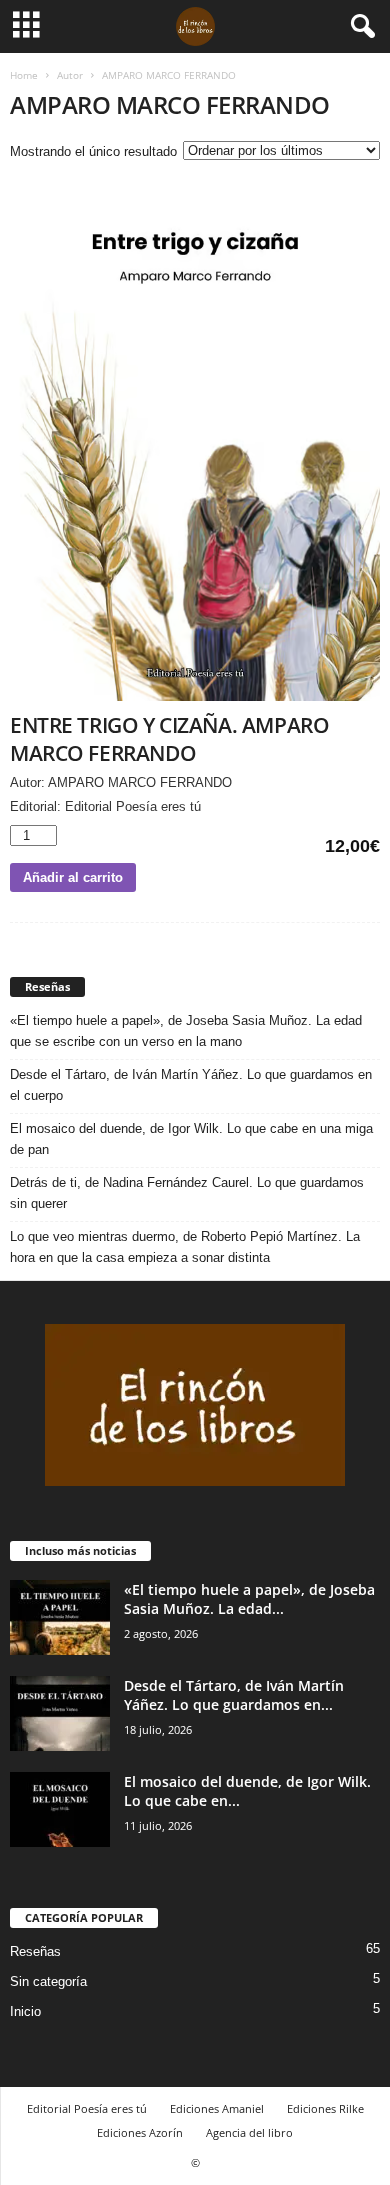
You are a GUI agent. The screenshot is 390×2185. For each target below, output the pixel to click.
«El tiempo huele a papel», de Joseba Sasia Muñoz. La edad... (249, 1599)
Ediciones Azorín (140, 2132)
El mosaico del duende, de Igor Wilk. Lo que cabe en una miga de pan (191, 1139)
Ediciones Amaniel (217, 2108)
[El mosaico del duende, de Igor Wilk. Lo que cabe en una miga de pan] (60, 1809)
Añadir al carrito (73, 877)
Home (24, 75)
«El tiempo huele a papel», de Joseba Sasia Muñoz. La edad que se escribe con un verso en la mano (186, 1031)
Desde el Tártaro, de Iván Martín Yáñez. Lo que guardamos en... (234, 1695)
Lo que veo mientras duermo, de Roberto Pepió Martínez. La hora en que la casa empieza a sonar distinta (185, 1247)
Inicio (25, 2011)
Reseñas (35, 1951)
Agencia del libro (249, 2132)
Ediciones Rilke (325, 2108)
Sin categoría (48, 1981)
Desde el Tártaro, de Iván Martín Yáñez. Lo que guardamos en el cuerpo (191, 1085)
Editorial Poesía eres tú (87, 2108)
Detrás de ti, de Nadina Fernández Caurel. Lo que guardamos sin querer (187, 1193)
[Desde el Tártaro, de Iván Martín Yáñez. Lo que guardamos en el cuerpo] (60, 1713)
